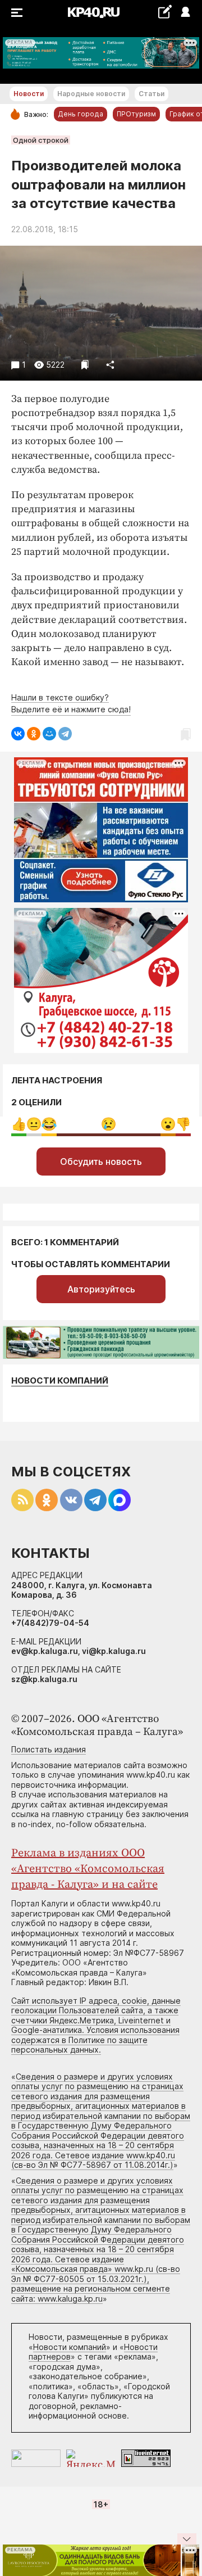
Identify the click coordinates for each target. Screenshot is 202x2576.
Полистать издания (49, 1749)
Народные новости (91, 94)
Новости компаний (60, 1380)
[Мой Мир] (49, 734)
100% (109, 1124)
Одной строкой (41, 140)
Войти (185, 13)
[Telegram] (65, 734)
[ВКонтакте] (18, 734)
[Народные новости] (165, 12)
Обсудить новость (101, 1162)
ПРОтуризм (136, 114)
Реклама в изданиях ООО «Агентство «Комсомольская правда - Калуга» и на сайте (88, 1869)
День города (81, 114)
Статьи (151, 94)
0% (19, 1124)
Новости (29, 94)
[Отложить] (85, 365)
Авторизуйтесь (101, 1289)
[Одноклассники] (34, 734)
